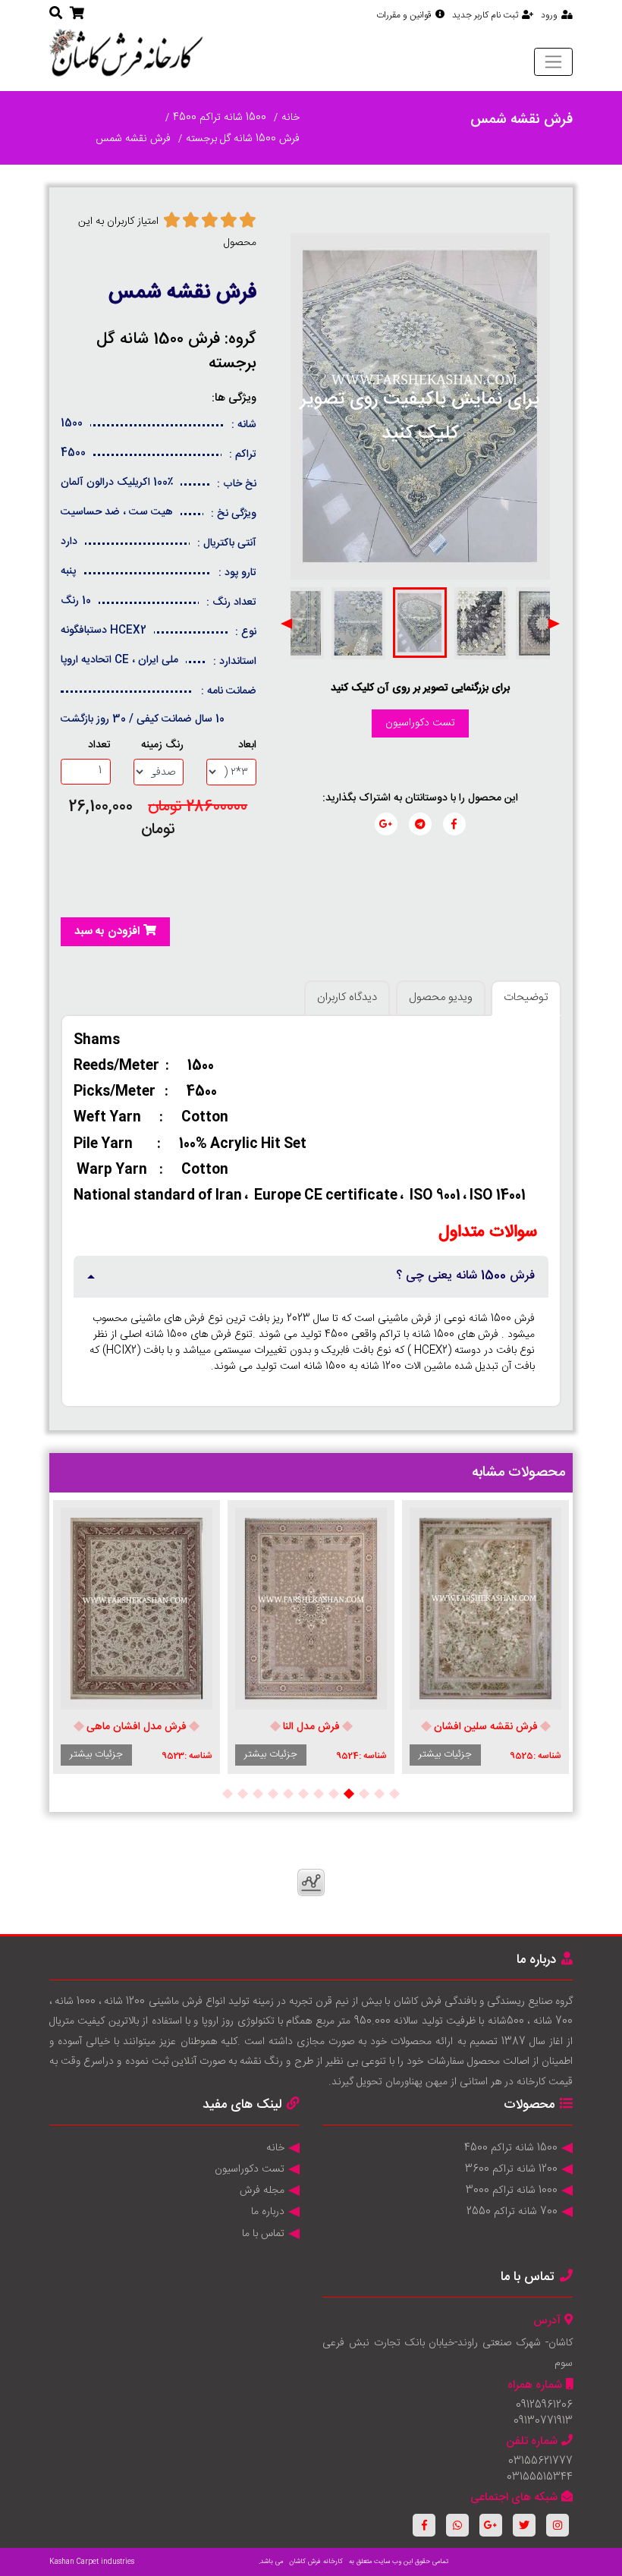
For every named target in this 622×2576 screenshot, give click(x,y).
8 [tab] (288, 1794)
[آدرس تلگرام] (420, 824)
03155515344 (540, 2477)
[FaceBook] (424, 2525)
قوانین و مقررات (404, 15)
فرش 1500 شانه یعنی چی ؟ (465, 1276)
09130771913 (543, 2421)
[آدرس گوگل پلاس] (386, 824)
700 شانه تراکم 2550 (512, 2212)
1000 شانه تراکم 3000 (512, 2191)
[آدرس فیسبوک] (454, 824)
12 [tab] (228, 1794)
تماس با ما (263, 2234)
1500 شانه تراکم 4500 (220, 118)
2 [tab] (379, 1794)
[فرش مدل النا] (311, 1609)
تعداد (99, 745)
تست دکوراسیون (420, 723)
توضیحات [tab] (526, 997)
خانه (291, 118)
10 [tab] (258, 1794)
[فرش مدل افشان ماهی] (137, 1609)
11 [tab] (243, 1794)
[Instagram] (558, 2525)
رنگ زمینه (162, 745)
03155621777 (540, 2461)
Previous (554, 624)
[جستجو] (56, 14)
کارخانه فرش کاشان (316, 2562)
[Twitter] (524, 2525)
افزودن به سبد (107, 931)
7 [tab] (303, 1794)
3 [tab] (364, 1794)
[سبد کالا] (77, 14)
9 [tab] (273, 1794)
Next (287, 624)
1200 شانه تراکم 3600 (511, 2169)
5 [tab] (334, 1794)
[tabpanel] (485, 1637)
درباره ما (268, 2212)
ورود (549, 15)
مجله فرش (262, 2191)
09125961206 (544, 2405)
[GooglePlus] (491, 2525)
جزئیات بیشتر (445, 1754)
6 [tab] (319, 1794)
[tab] (311, 1277)
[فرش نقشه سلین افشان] (485, 1609)
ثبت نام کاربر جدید (485, 15)
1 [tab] (394, 1794)
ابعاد (247, 745)
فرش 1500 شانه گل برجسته (243, 139)
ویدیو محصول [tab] (441, 997)
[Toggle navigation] (553, 61)
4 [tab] (349, 1794)
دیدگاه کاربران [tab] (347, 997)
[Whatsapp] (457, 2525)
